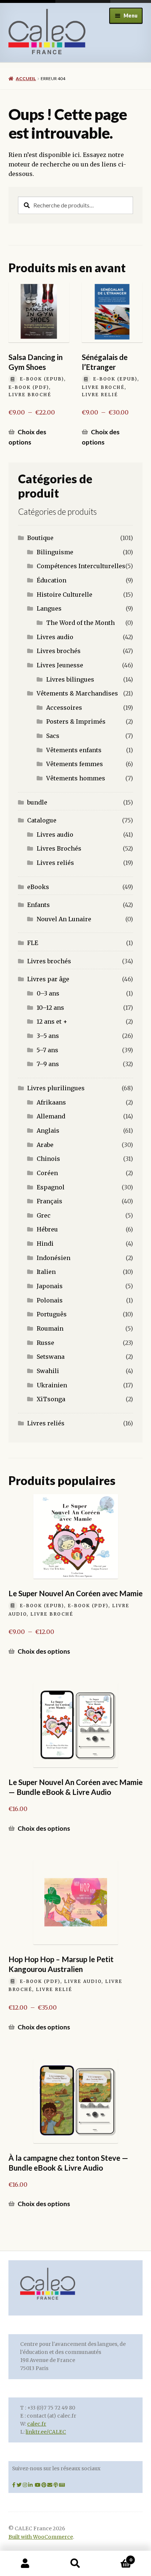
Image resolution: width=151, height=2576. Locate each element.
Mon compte (25, 2564)
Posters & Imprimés (76, 721)
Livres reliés (55, 863)
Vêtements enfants (74, 750)
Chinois (48, 1159)
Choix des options (27, 437)
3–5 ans (48, 1036)
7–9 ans (48, 1064)
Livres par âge (48, 979)
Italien (46, 1272)
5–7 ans (47, 1050)
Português (52, 1314)
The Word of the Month (80, 623)
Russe (45, 1343)
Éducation (51, 580)
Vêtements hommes (76, 778)
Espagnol (51, 1187)
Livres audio (55, 637)
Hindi (45, 1244)
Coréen (47, 1173)
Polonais (50, 1300)
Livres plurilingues (56, 1088)
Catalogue (42, 820)
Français (49, 1201)
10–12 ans (50, 1008)
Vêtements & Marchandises (77, 693)
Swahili (48, 1371)
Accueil (26, 78)
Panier (116, 2557)
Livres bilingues (70, 679)
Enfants (38, 905)
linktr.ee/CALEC (46, 2432)
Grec (44, 1215)
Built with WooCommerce (41, 2537)
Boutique (40, 538)
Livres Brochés (59, 848)
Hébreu (47, 1229)
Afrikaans (51, 1102)
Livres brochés (59, 651)
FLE (33, 943)
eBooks (38, 887)
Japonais (50, 1286)
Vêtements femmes (75, 764)
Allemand (51, 1116)
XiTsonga (51, 1399)
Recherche (75, 2564)
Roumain (50, 1328)
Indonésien (54, 1258)
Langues (49, 608)
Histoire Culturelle (65, 595)
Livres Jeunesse (60, 665)
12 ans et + (52, 1021)
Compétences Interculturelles (81, 566)
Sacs (53, 736)
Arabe (45, 1145)
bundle (37, 802)
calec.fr (37, 2424)
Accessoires (64, 708)
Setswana (51, 1357)
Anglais (48, 1130)
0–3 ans (48, 993)
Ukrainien (52, 1385)
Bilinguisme (55, 552)
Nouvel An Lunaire (64, 919)
